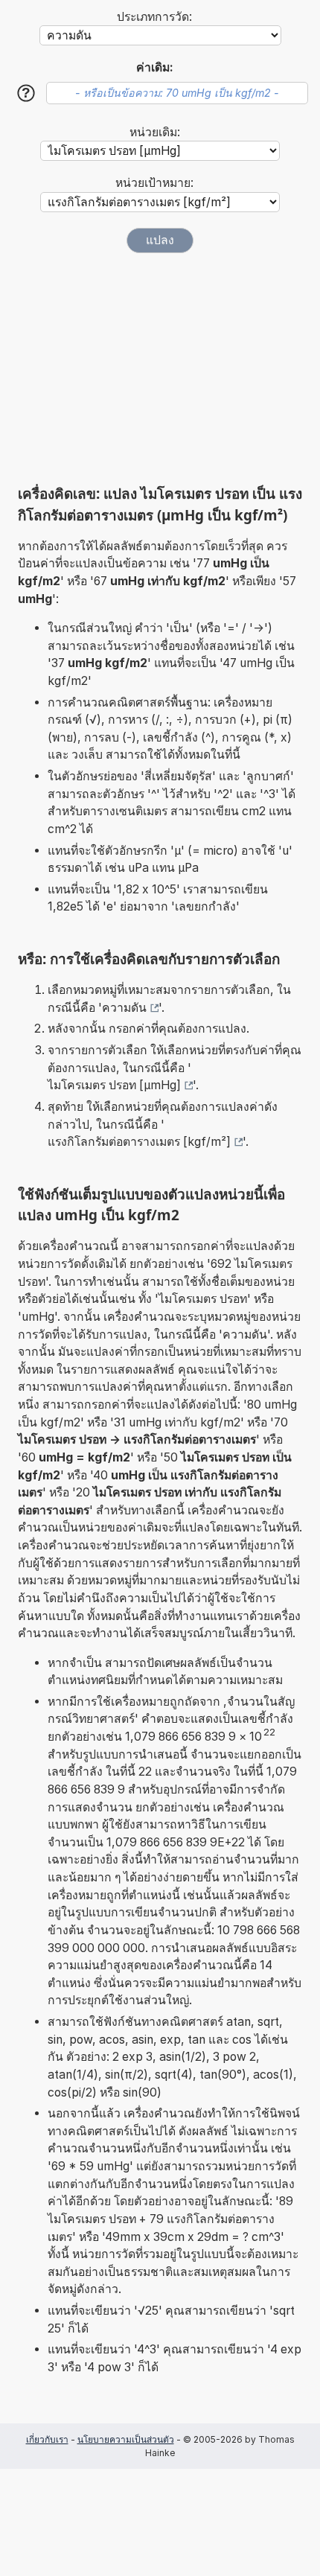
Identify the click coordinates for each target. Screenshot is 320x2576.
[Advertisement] (160, 369)
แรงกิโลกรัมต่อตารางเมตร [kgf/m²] (139, 1142)
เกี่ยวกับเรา (47, 2439)
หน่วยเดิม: (155, 132)
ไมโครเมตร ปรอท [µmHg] (114, 1085)
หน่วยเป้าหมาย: (154, 183)
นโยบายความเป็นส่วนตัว (126, 2439)
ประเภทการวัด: (154, 17)
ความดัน (124, 1008)
